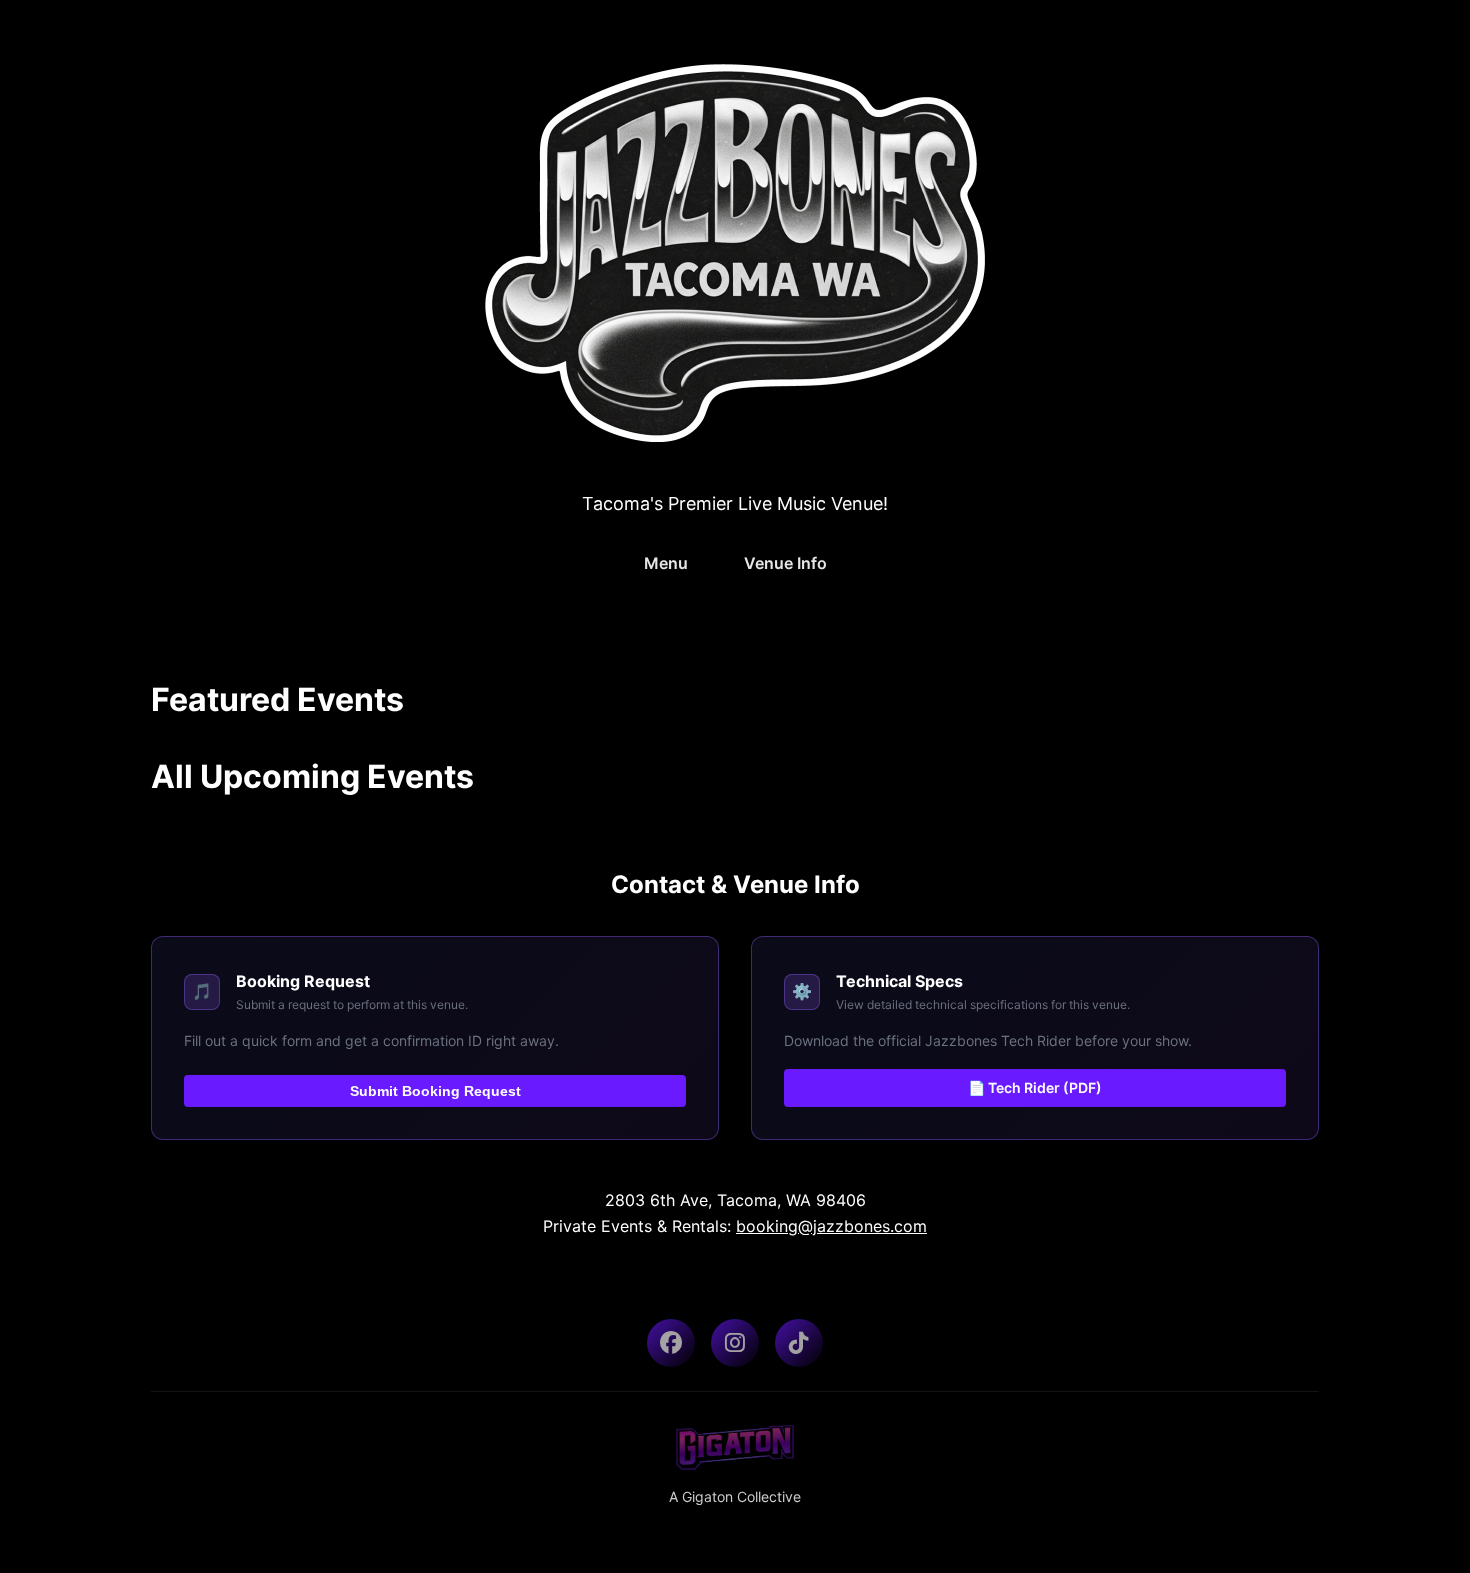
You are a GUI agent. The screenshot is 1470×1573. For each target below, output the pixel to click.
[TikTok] (799, 1343)
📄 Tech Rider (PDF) (1035, 1087)
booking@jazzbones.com (831, 1226)
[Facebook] (671, 1343)
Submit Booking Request (435, 1091)
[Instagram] (735, 1343)
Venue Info (785, 563)
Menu (666, 563)
